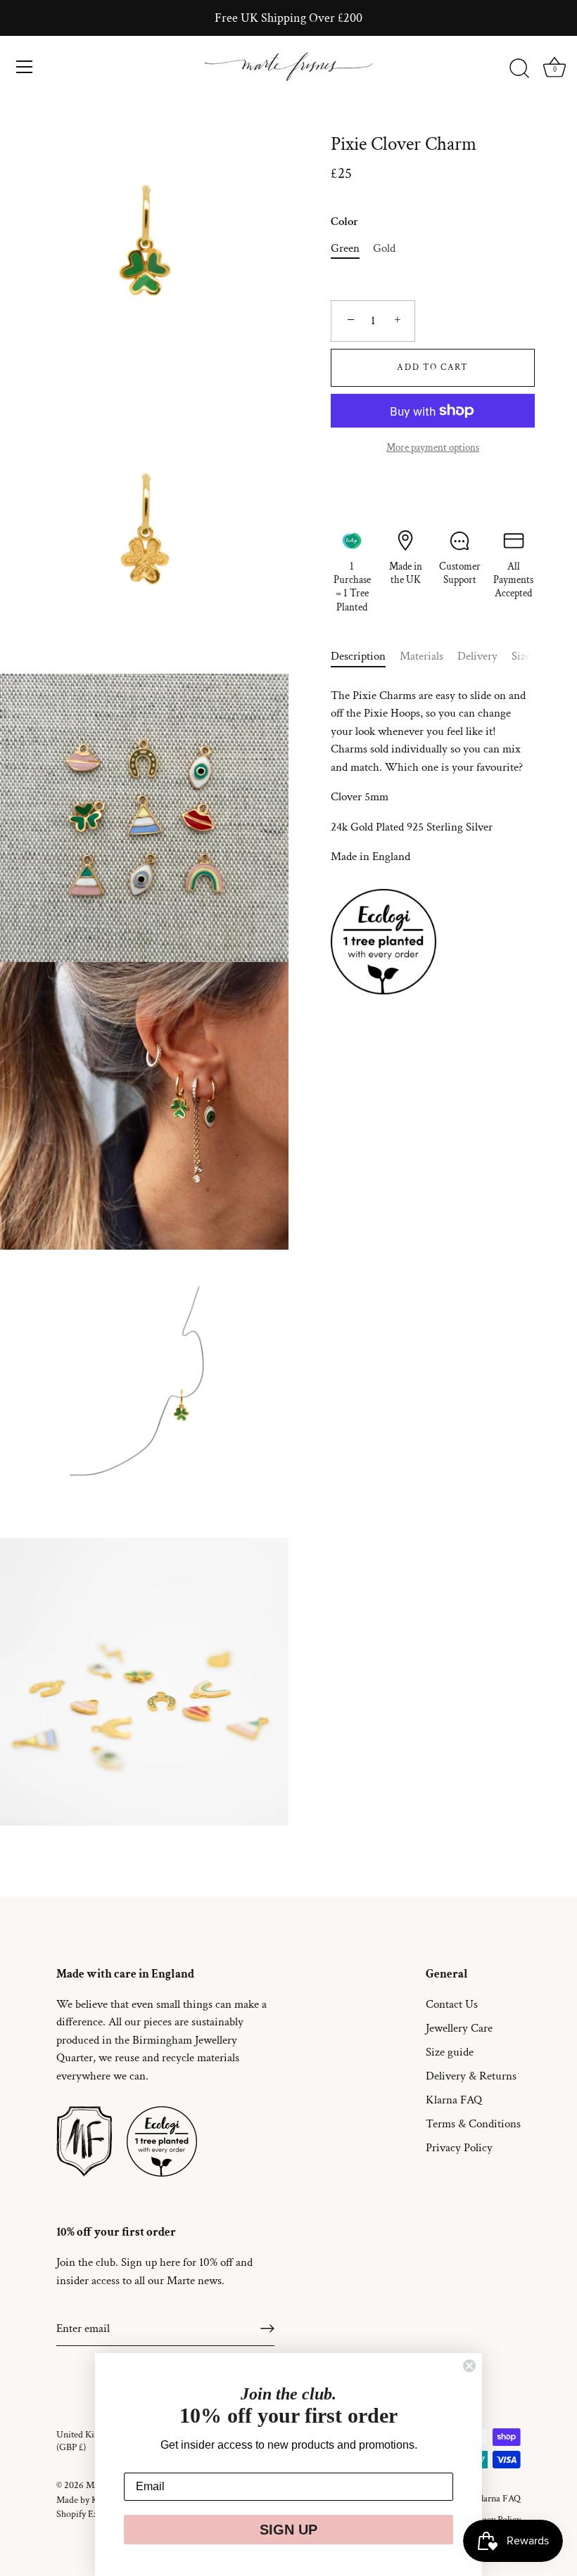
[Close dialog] (469, 2366)
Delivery (477, 656)
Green (345, 248)
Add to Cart (433, 367)
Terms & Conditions (473, 2124)
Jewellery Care (459, 2028)
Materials (421, 656)
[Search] (519, 69)
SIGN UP (288, 2530)
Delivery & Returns (471, 2076)
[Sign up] (267, 2328)
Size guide (450, 2052)
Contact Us (452, 2004)
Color (344, 222)
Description (358, 656)
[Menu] (25, 67)
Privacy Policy (459, 2148)
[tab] (365, 657)
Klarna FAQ (454, 2100)
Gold (384, 248)
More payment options (433, 447)
